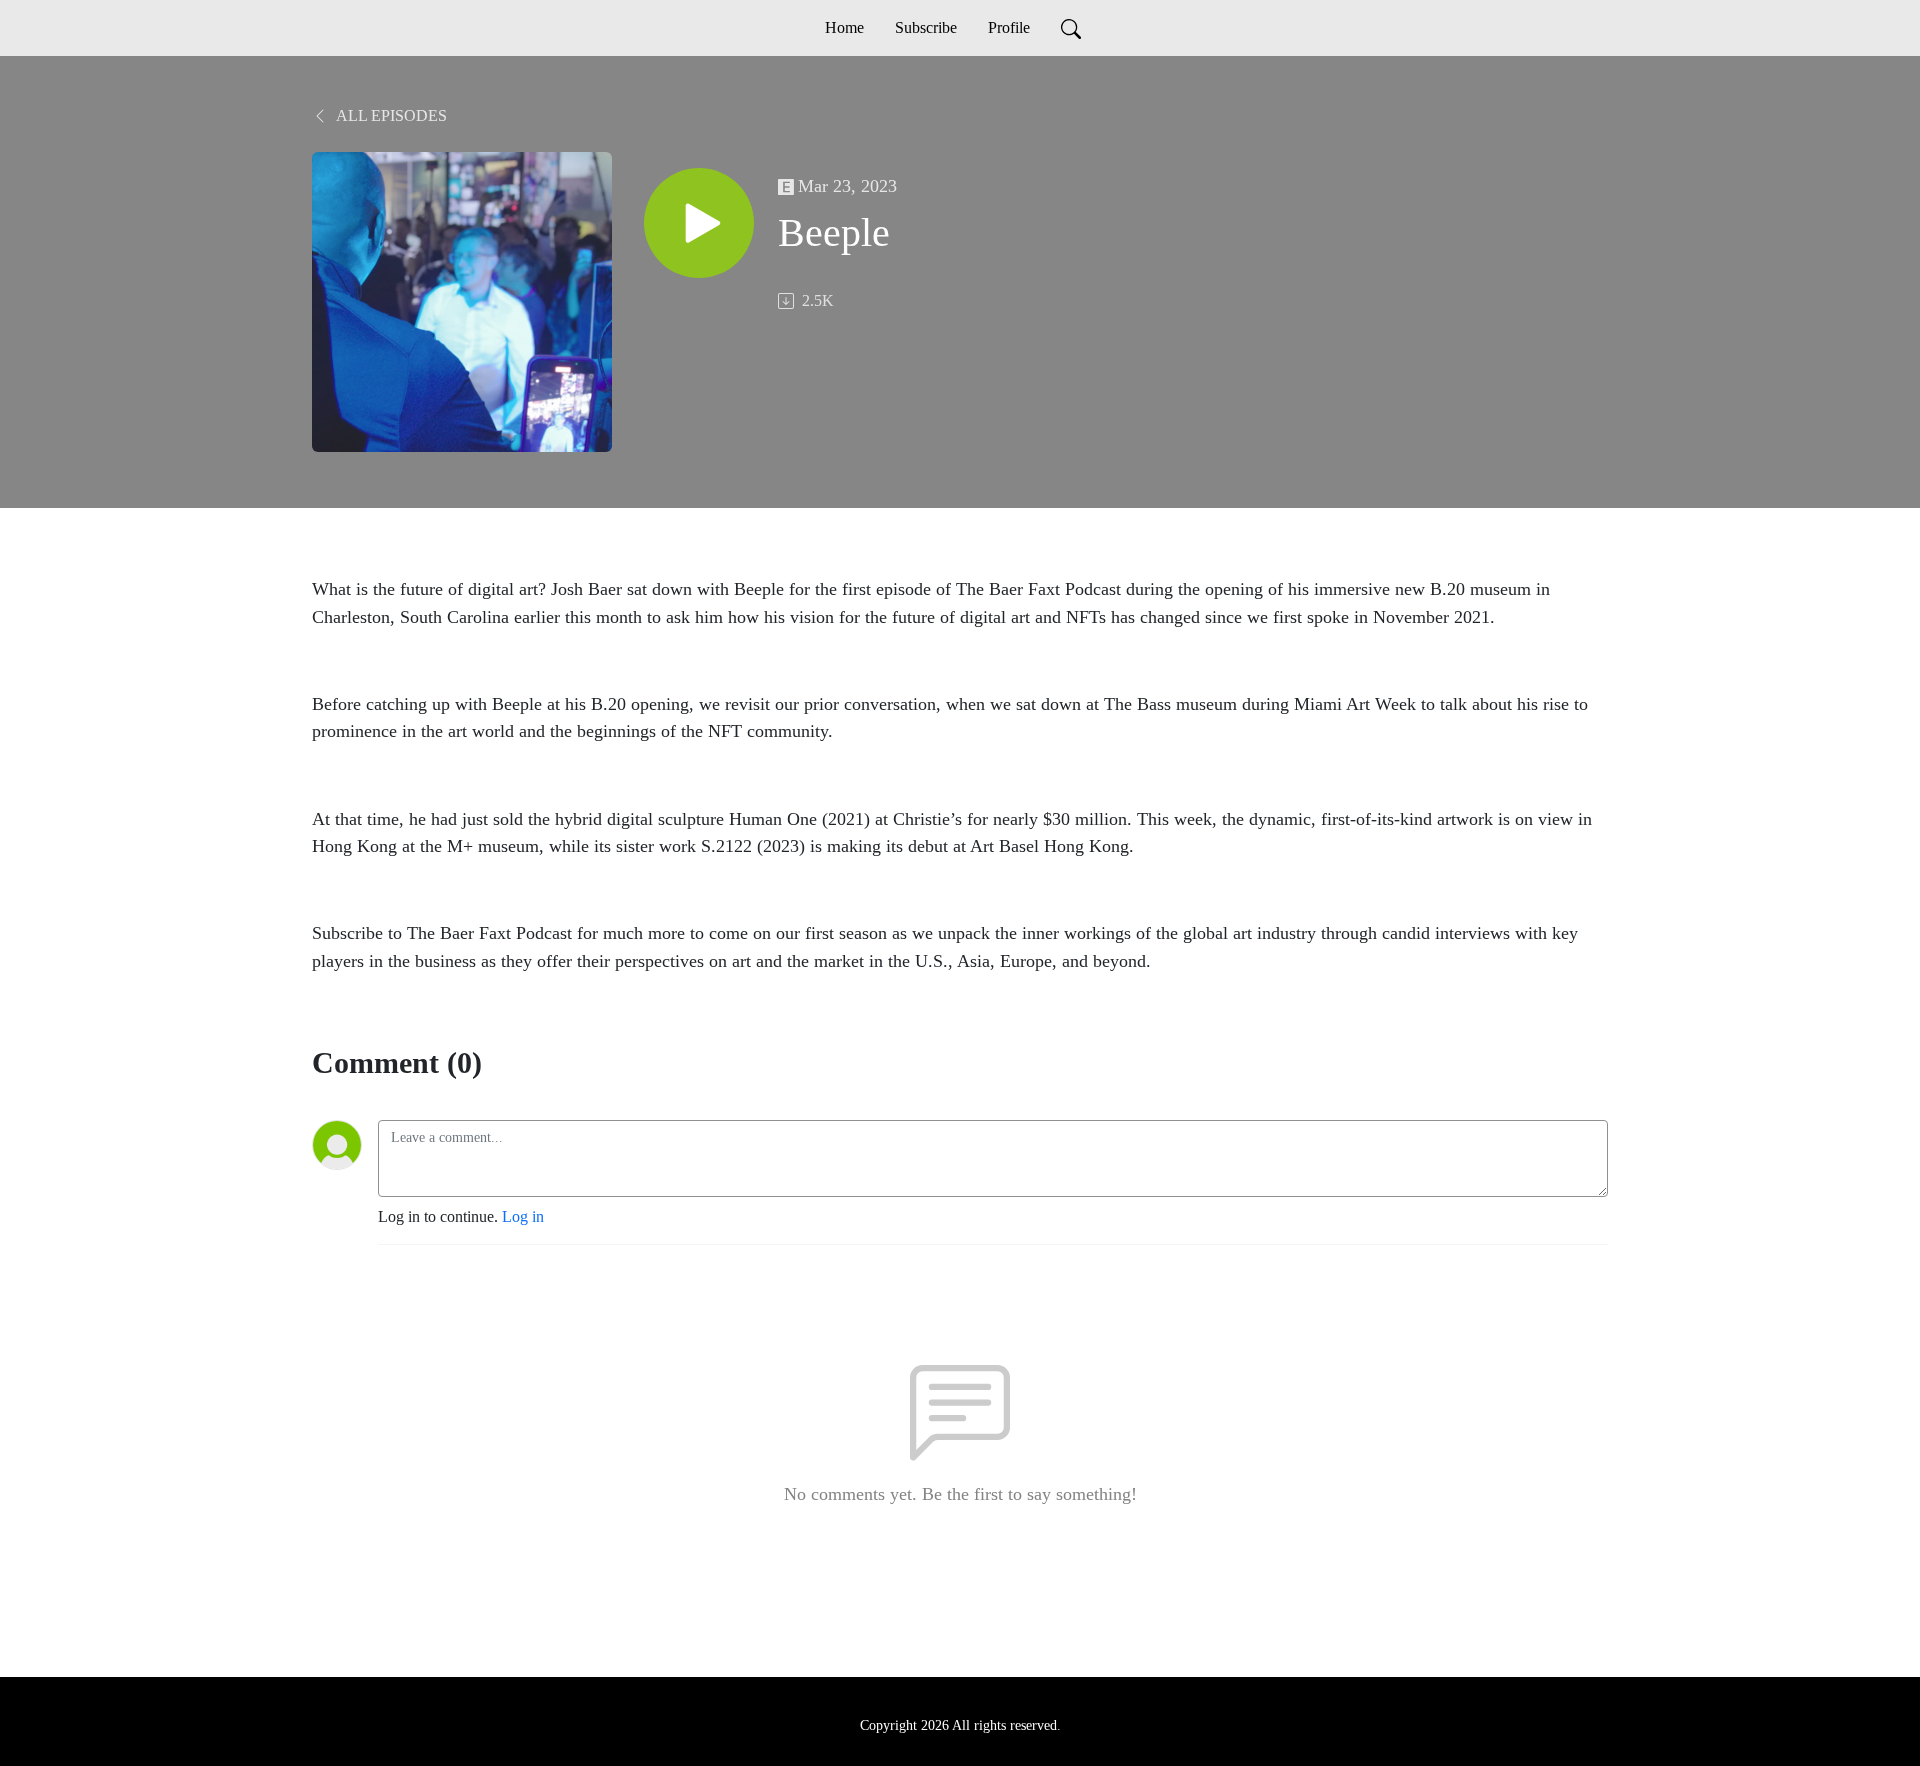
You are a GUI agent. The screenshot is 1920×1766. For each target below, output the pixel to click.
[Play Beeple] (699, 223)
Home (844, 27)
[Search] (1071, 28)
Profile (1009, 27)
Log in (523, 1216)
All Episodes (390, 115)
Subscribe (926, 27)
